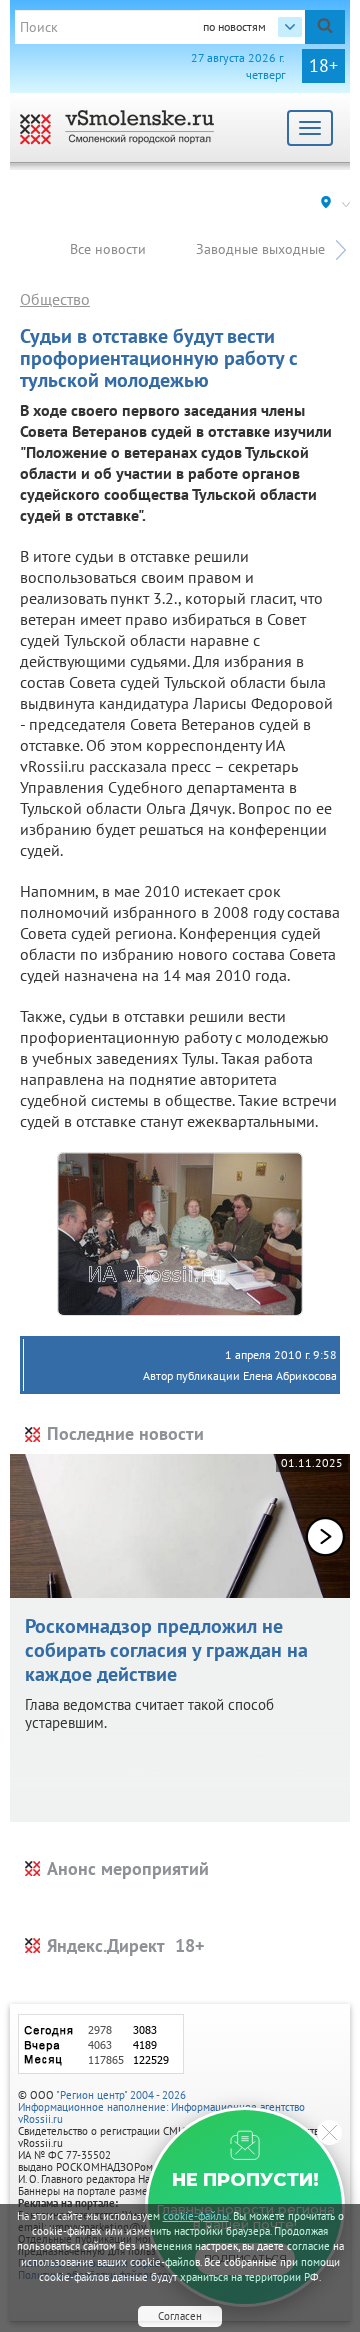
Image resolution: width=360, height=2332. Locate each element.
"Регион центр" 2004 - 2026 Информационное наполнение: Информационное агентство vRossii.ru (161, 2107)
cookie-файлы (196, 2216)
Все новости (108, 249)
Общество (55, 299)
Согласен (180, 2316)
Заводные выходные (260, 249)
